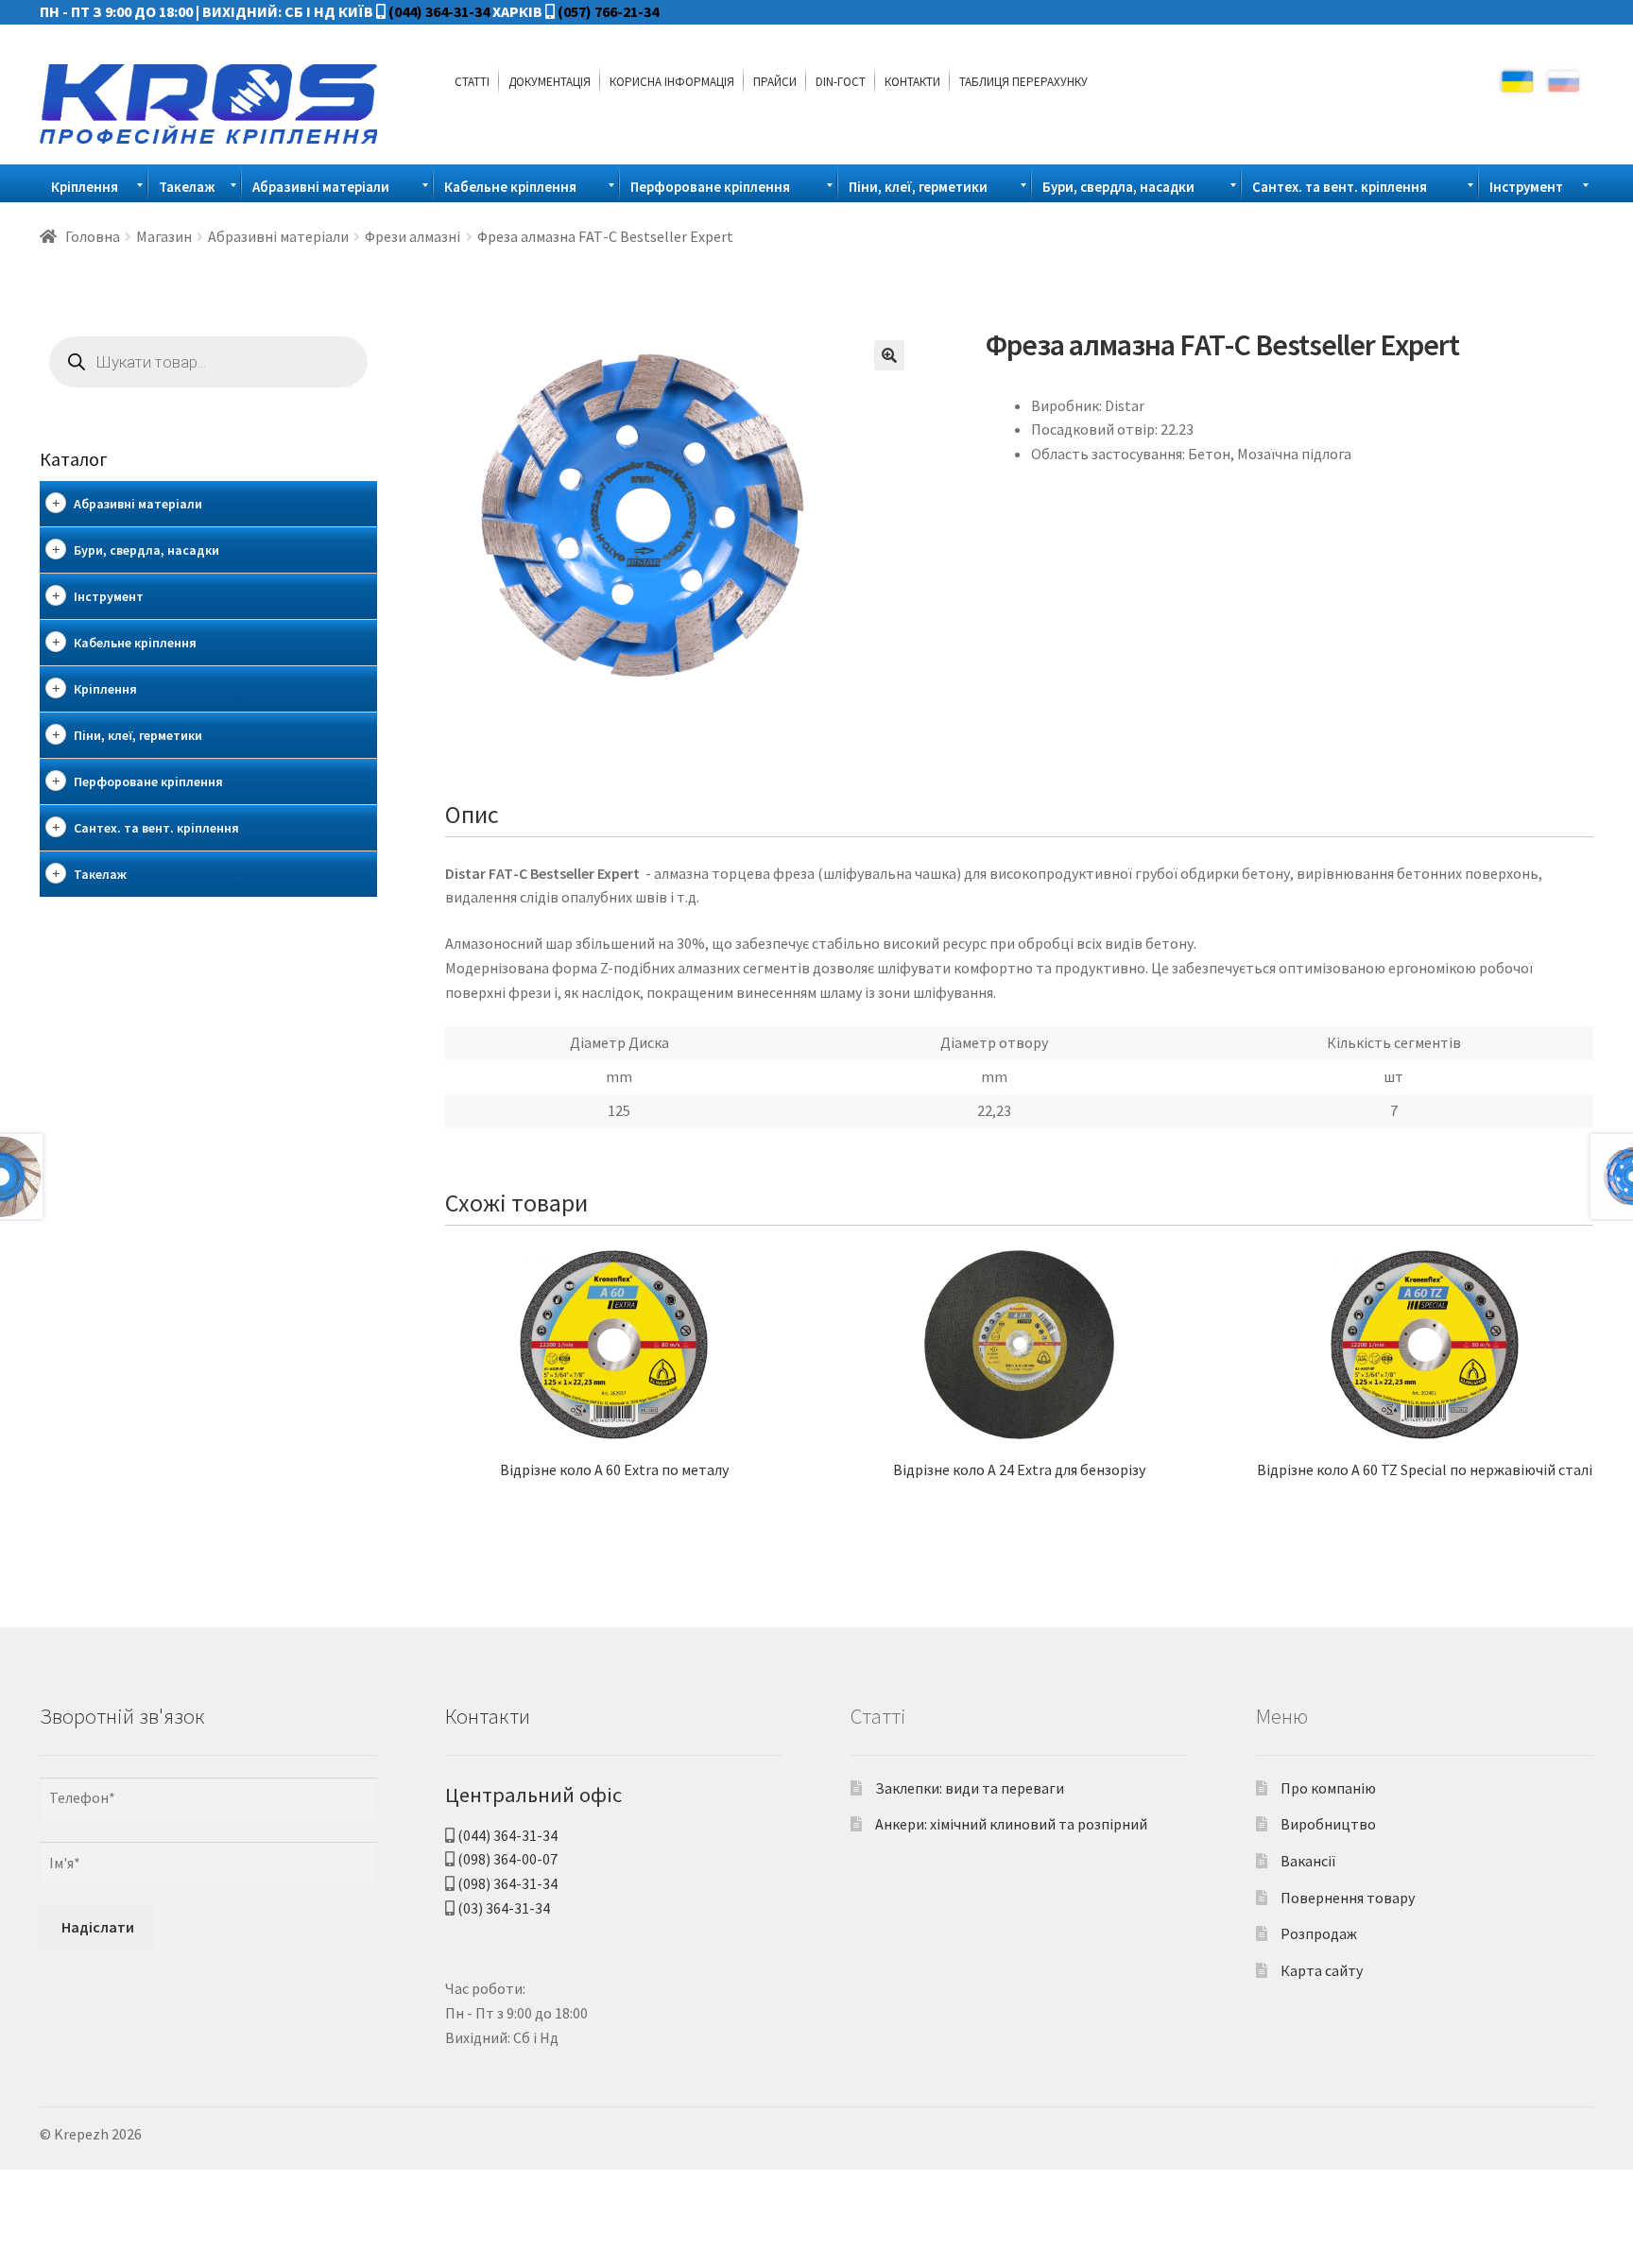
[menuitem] (472, 81)
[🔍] (889, 355)
